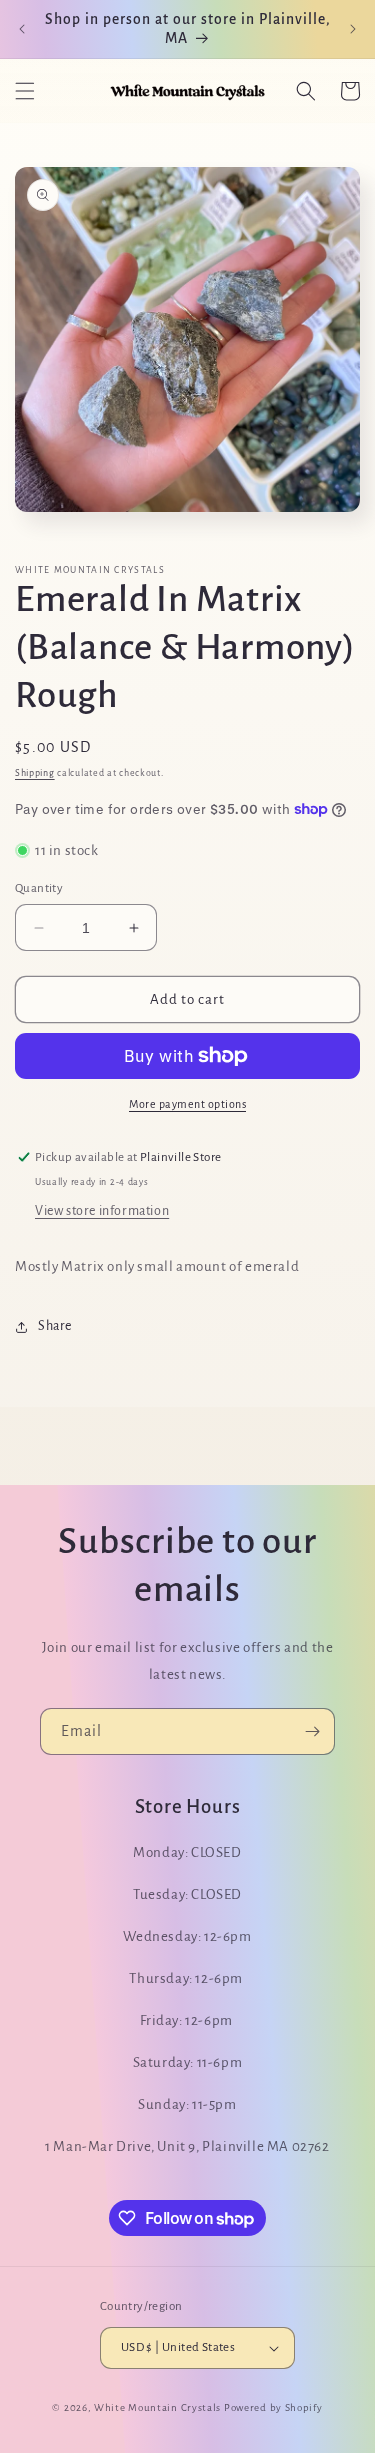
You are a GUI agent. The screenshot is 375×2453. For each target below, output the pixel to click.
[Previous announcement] (22, 29)
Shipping (35, 773)
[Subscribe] (312, 1731)
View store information (102, 1211)
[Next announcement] (353, 29)
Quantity (39, 888)
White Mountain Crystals (159, 2407)
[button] (25, 91)
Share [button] (55, 1326)
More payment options (187, 1104)
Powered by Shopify (273, 2407)
